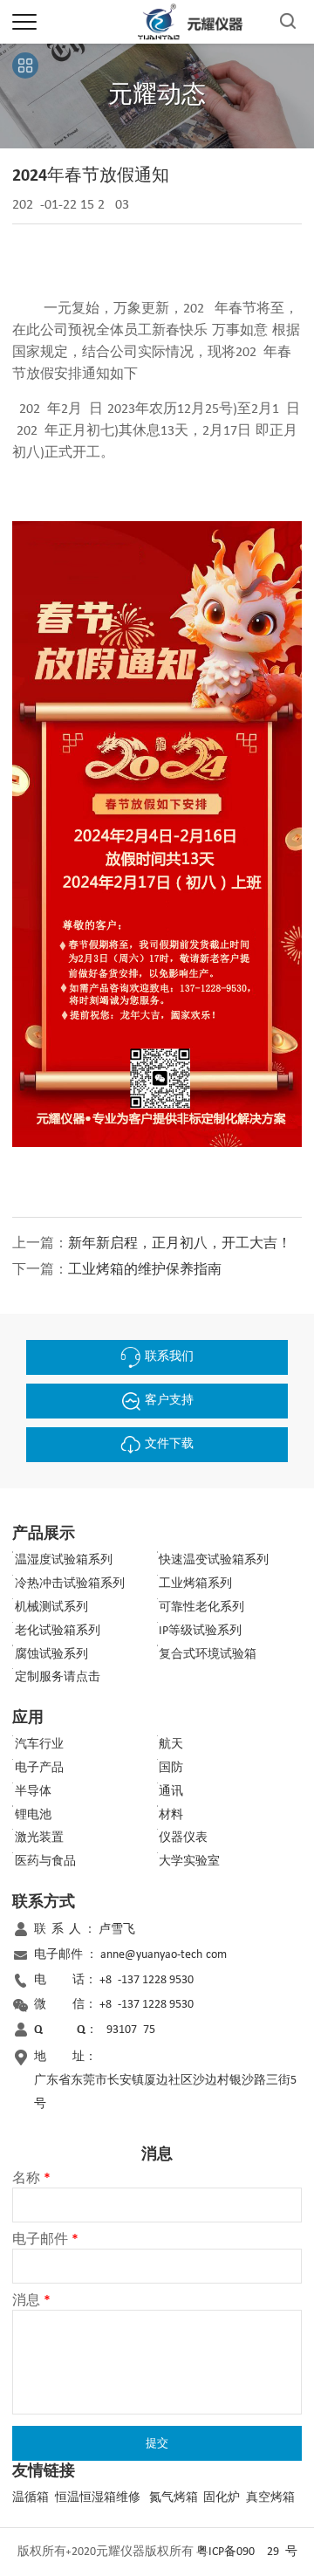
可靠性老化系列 (201, 1607)
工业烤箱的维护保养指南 (145, 1270)
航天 (171, 1745)
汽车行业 (39, 1745)
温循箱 (31, 2498)
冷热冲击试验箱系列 (70, 1584)
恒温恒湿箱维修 (98, 2498)
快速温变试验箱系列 (214, 1560)
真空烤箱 (270, 2498)
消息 (31, 2301)
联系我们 (169, 1357)
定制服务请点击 (58, 1677)
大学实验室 (189, 1862)
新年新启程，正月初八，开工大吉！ (180, 1244)
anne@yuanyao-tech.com (164, 1955)
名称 (31, 2179)
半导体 (33, 1792)
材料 (171, 1815)
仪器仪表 (183, 1838)
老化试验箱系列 (58, 1631)
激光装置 (39, 1838)
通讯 (171, 1792)
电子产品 (39, 1768)
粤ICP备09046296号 (247, 2552)
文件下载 (169, 1444)
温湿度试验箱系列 (64, 1560)
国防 (171, 1768)
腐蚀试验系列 (51, 1655)
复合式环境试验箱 (208, 1655)
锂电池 (33, 1815)
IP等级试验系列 (200, 1631)
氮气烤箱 (174, 2498)
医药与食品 (45, 1862)
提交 (157, 2443)
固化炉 (222, 2498)
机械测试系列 (51, 1607)
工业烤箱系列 (195, 1584)
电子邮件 (45, 2240)
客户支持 (169, 1401)
